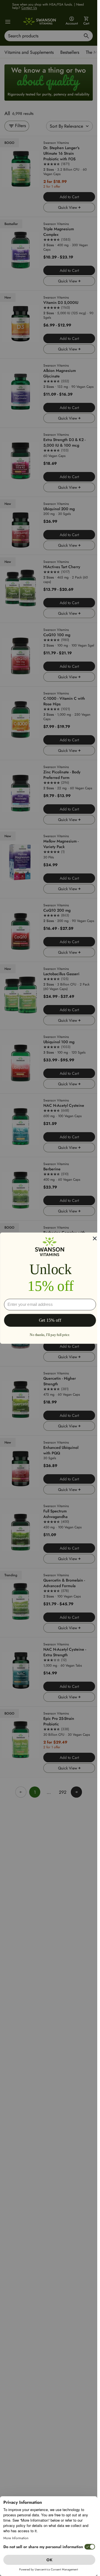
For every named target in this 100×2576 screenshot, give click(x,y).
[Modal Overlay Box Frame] (50, 1288)
